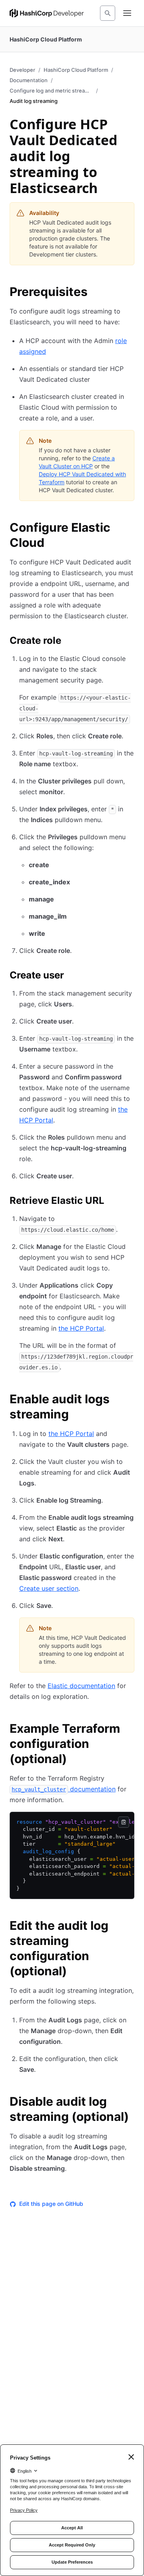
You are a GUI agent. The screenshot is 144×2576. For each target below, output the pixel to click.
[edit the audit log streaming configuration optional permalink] (130, 1927)
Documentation (29, 80)
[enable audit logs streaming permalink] (130, 1400)
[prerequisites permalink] (96, 293)
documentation (64, 1789)
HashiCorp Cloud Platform (76, 70)
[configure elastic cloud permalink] (130, 529)
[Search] (108, 13)
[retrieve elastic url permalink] (112, 1202)
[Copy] (124, 1822)
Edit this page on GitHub (51, 2204)
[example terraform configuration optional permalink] (130, 1730)
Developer (22, 70)
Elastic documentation (81, 1686)
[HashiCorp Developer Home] (47, 13)
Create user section (49, 1588)
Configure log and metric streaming (51, 91)
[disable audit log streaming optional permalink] (130, 2103)
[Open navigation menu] (127, 13)
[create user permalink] (72, 976)
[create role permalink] (69, 642)
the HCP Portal (81, 1328)
